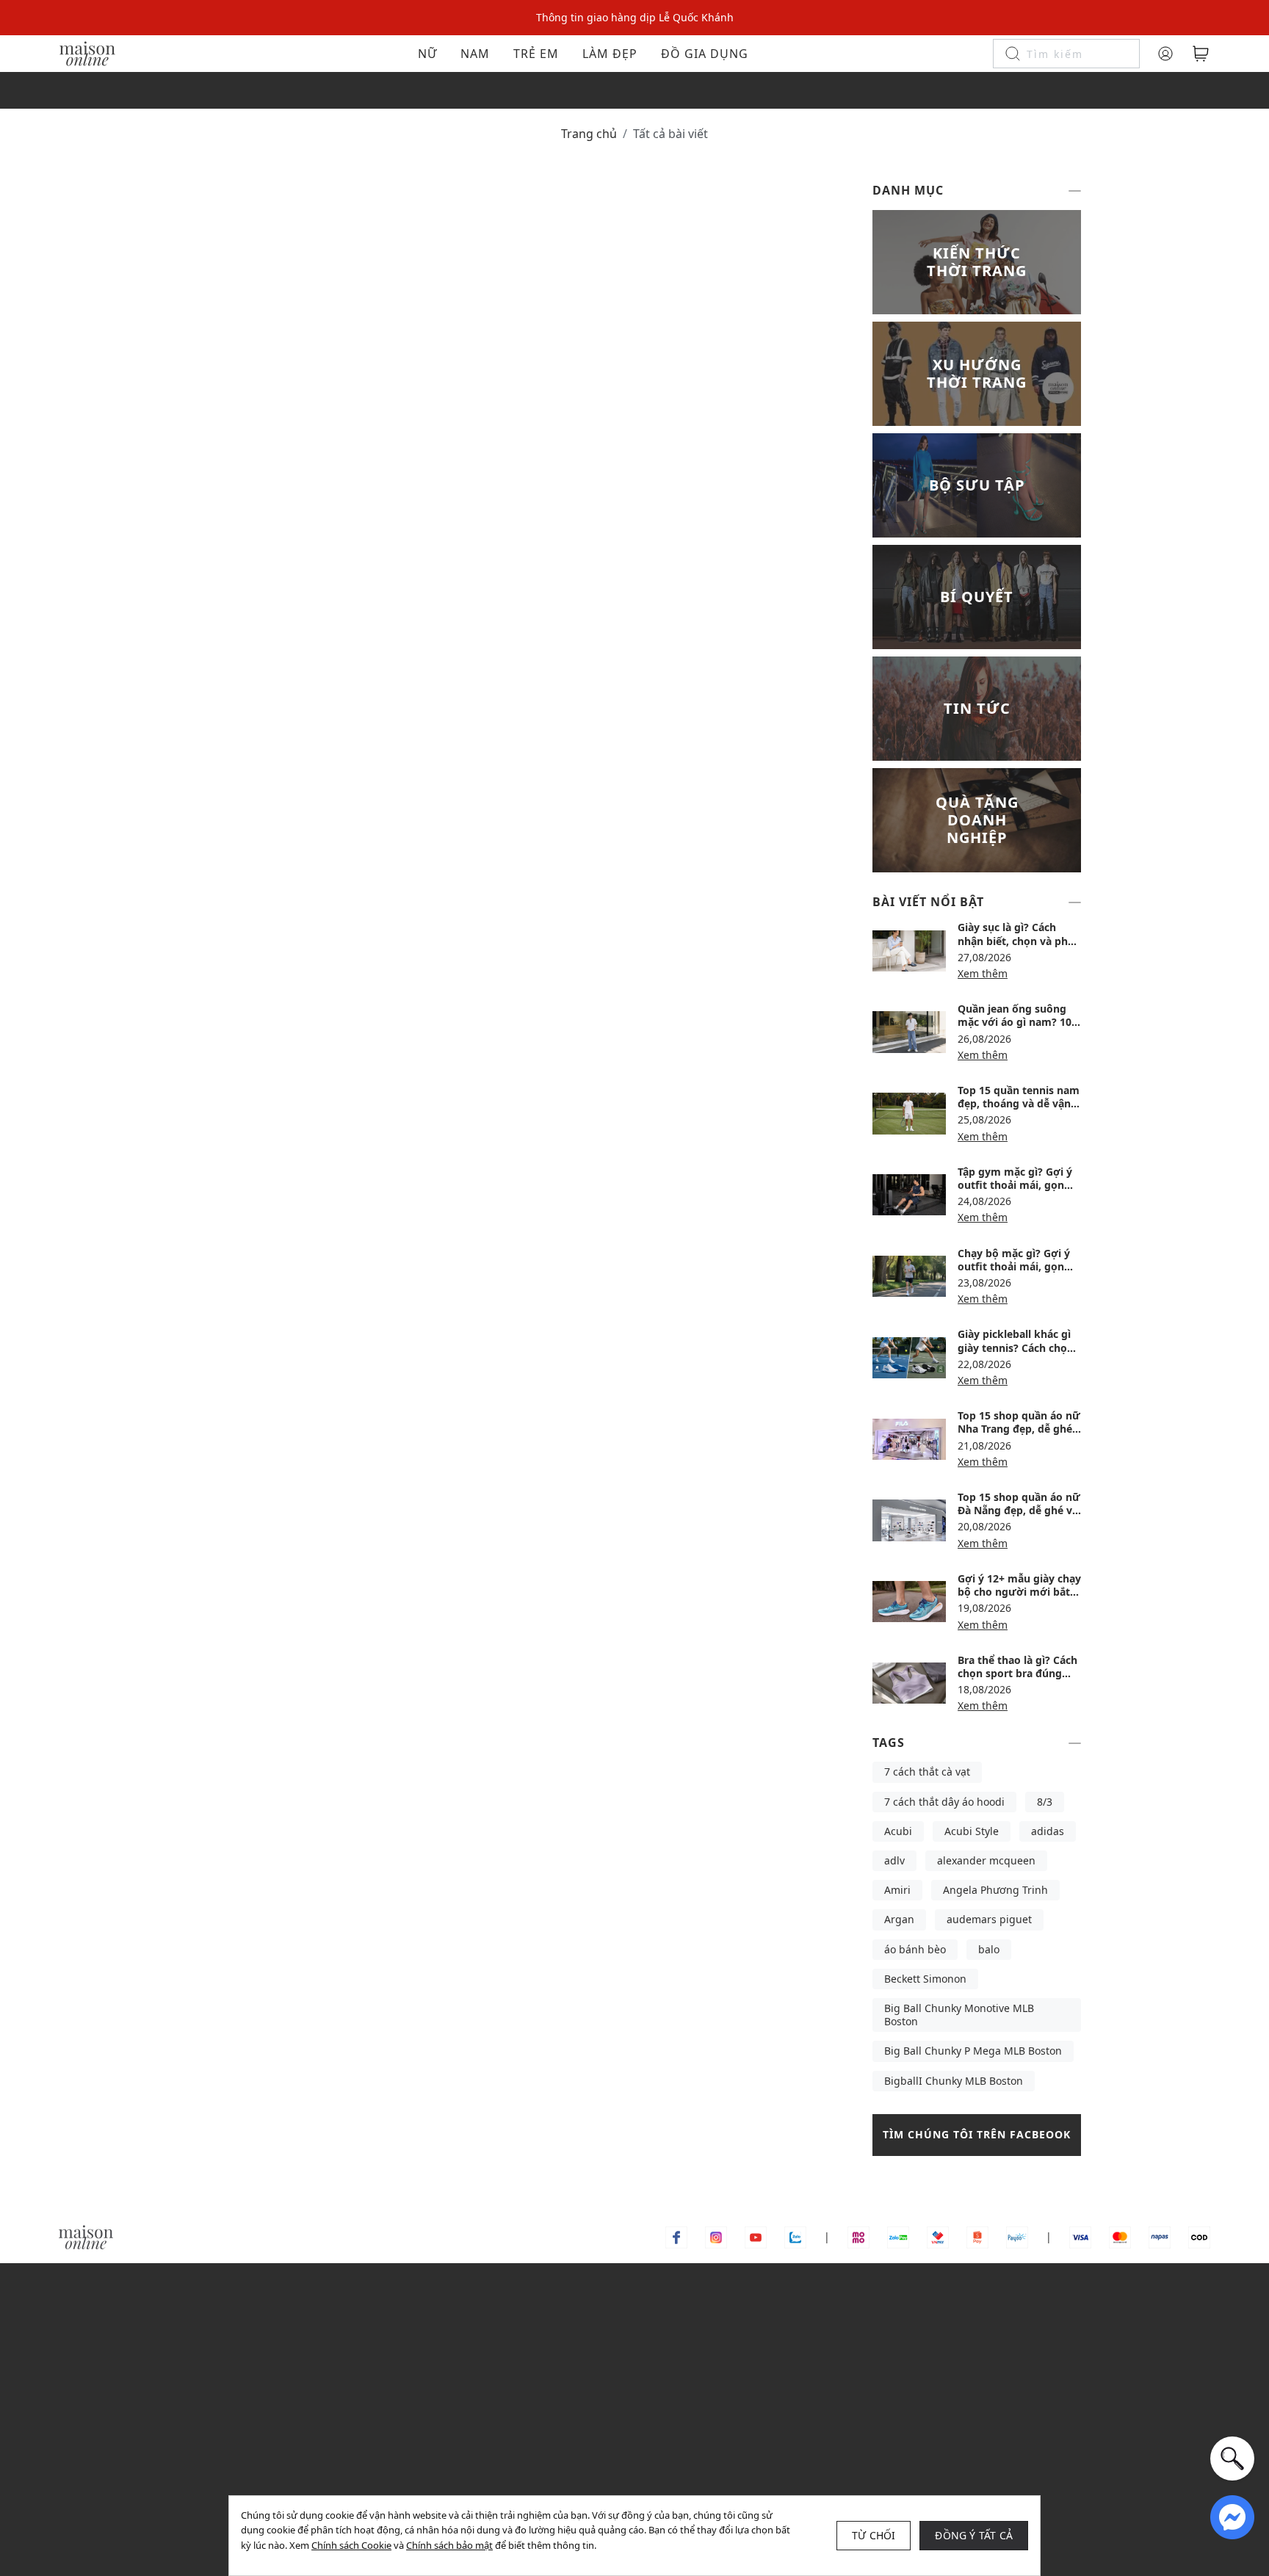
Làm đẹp (610, 54)
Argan (899, 1919)
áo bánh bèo (915, 1949)
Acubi (898, 1831)
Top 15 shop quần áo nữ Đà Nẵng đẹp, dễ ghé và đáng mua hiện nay (1019, 1510)
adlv (894, 1860)
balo (989, 1949)
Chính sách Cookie (351, 2545)
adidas (1048, 1831)
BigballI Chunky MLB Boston (954, 2081)
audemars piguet (989, 1919)
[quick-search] (1232, 2459)
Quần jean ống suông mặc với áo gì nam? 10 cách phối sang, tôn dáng (1015, 1029)
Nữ (427, 54)
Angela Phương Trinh (995, 1890)
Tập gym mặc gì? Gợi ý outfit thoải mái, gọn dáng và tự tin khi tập (1015, 1185)
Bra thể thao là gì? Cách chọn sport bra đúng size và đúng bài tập (1017, 1673)
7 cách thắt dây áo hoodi (944, 1802)
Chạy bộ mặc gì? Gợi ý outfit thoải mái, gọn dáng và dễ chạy (1014, 1266)
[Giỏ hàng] (1201, 54)
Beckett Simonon (925, 1979)
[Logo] (87, 53)
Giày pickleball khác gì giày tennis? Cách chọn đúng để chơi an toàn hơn (1016, 1354)
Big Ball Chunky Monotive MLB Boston (959, 2015)
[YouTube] (756, 2236)
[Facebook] (676, 2236)
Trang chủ (589, 134)
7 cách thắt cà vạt (927, 1772)
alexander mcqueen (986, 1860)
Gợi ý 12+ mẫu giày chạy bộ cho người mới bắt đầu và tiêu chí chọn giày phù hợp (1019, 1599)
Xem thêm (983, 973)
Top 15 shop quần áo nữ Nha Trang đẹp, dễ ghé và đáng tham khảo (1019, 1429)
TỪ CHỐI (874, 2535)
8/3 (1045, 1802)
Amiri (897, 1890)
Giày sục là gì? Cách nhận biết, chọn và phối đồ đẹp (1017, 940)
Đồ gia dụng (705, 54)
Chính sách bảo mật (449, 2545)
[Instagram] (716, 2236)
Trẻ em (536, 54)
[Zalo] (795, 2236)
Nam (475, 54)
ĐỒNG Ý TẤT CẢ (974, 2535)
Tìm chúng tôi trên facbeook (977, 2134)
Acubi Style (972, 1831)
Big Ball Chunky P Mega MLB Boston (973, 2051)
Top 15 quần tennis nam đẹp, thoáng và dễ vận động (1019, 1103)
